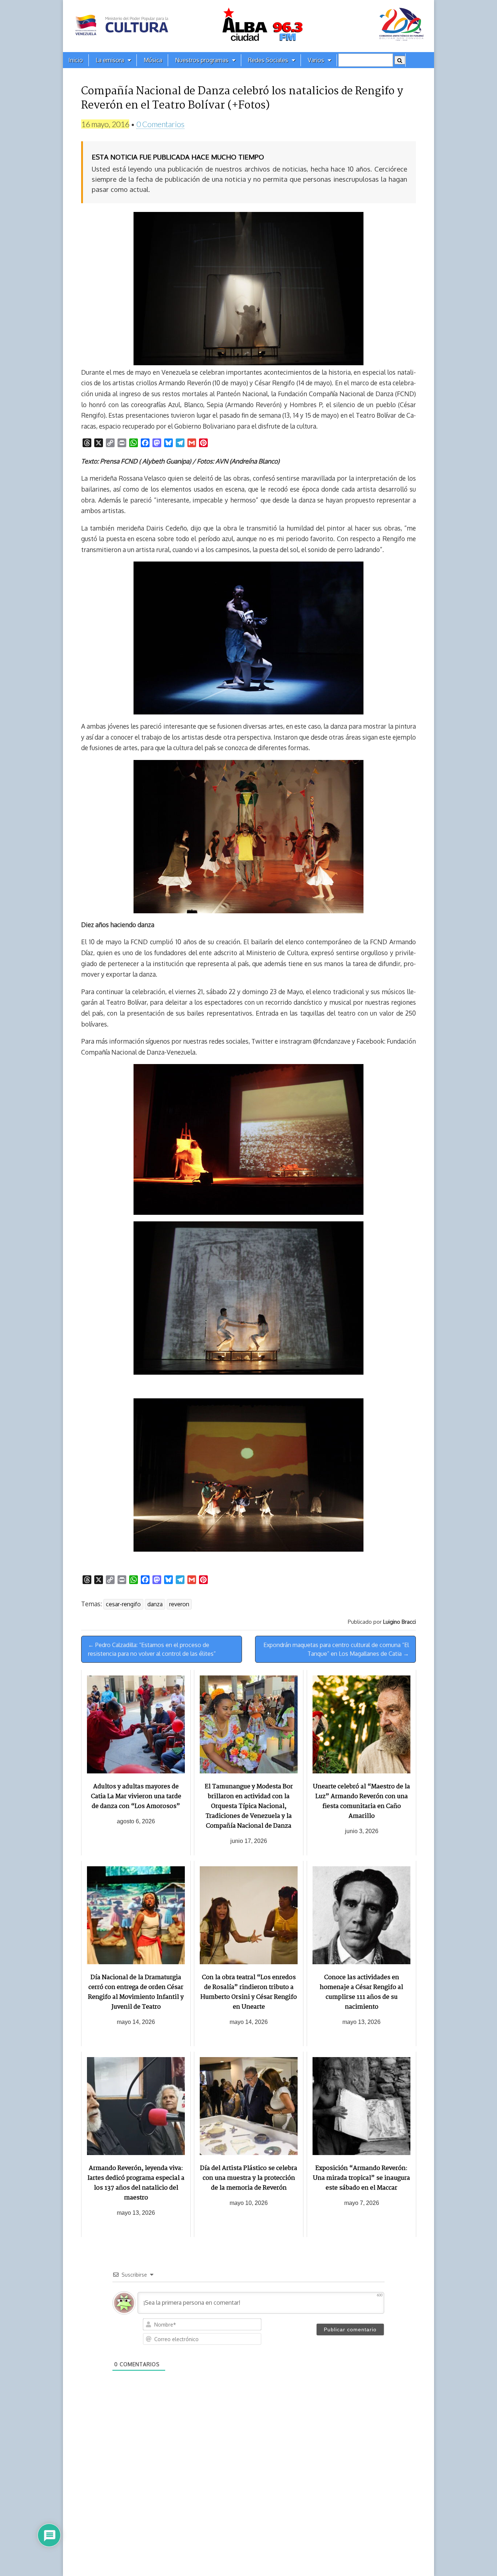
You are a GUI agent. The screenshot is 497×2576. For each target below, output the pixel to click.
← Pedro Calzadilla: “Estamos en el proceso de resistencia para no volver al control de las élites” (152, 1649)
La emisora (110, 60)
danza (155, 1604)
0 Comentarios (160, 124)
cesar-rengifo (123, 1604)
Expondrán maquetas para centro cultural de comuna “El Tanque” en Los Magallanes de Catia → (336, 1649)
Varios (316, 60)
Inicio (76, 60)
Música (153, 60)
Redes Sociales (268, 60)
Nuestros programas (202, 60)
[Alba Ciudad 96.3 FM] (249, 26)
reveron (179, 1604)
